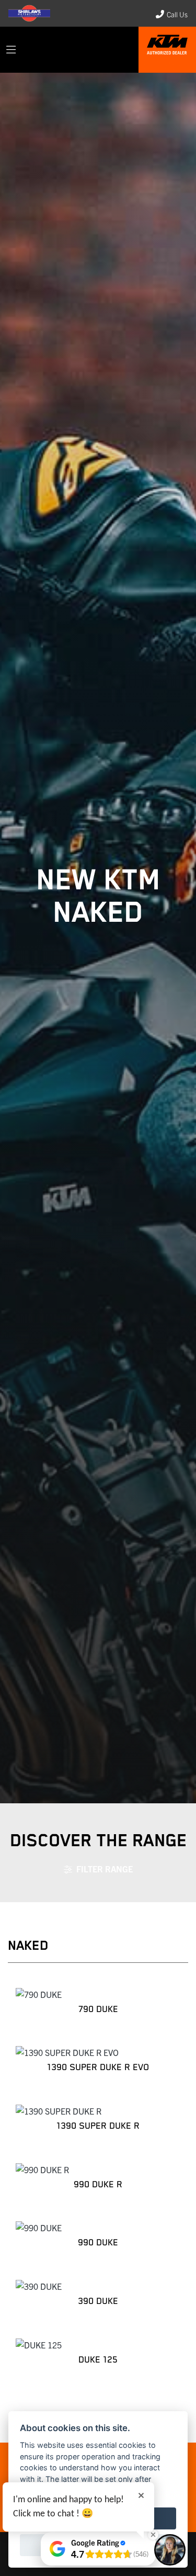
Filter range (105, 1869)
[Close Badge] (153, 2535)
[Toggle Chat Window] (170, 2550)
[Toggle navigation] (11, 50)
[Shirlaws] (167, 48)
